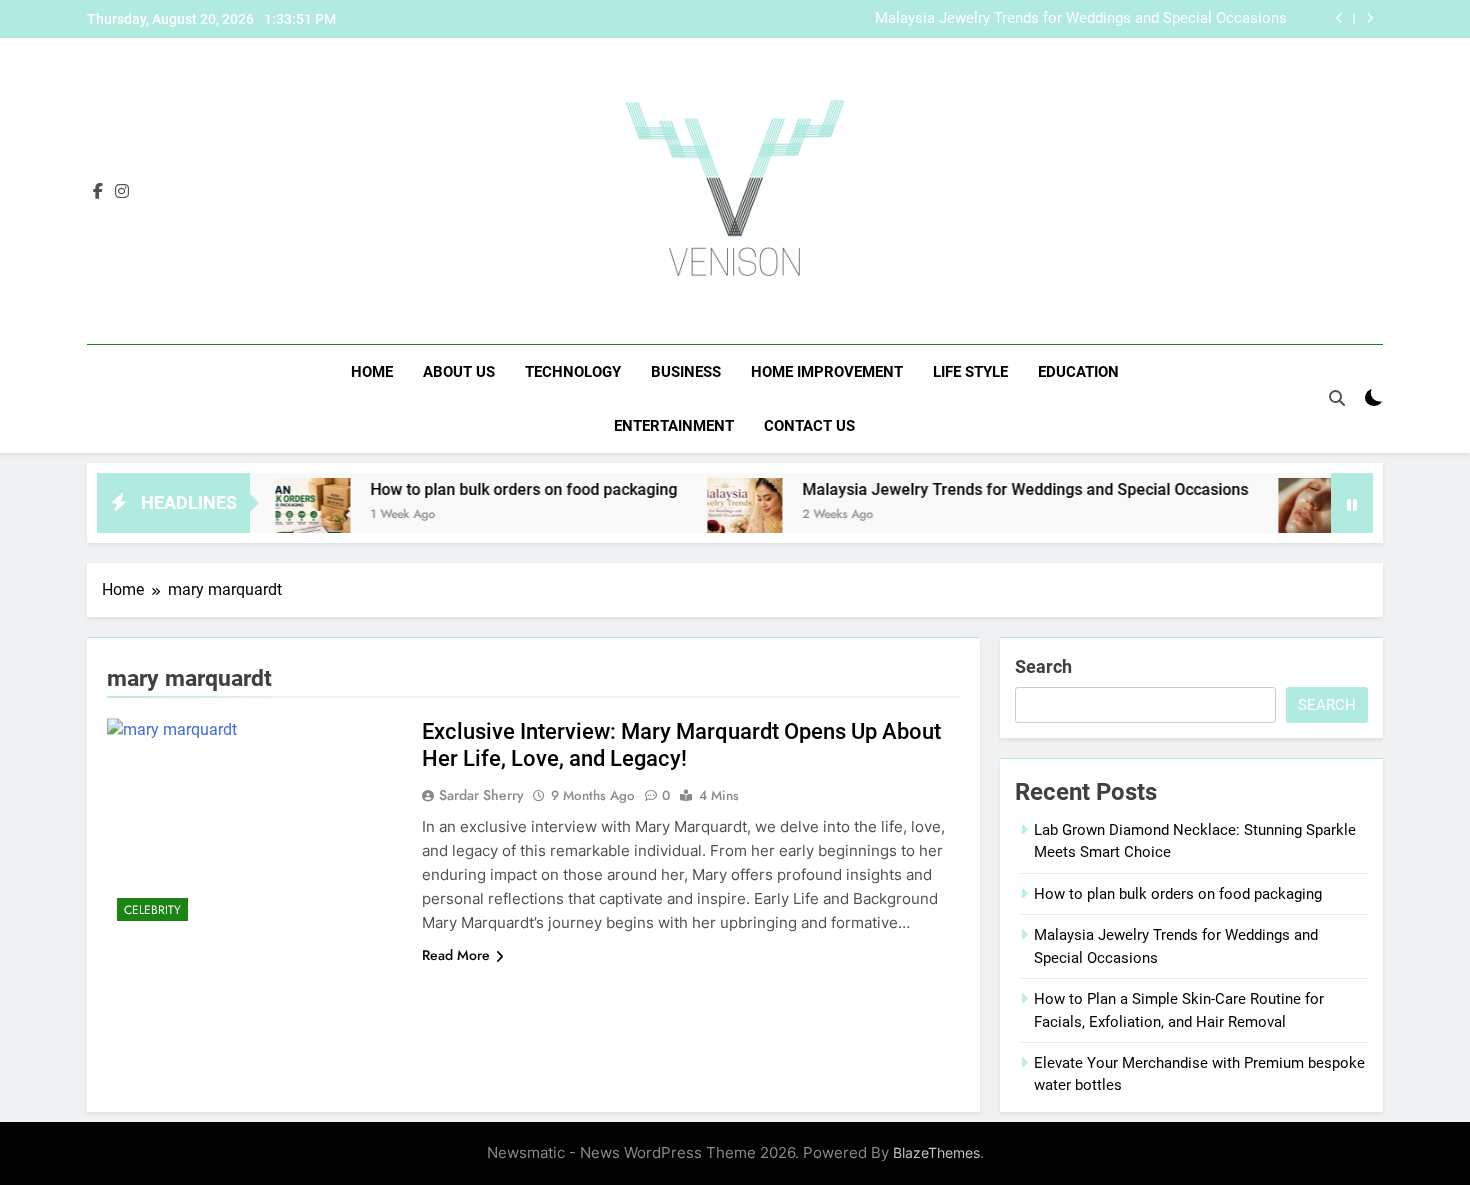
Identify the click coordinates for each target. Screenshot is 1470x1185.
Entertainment (674, 426)
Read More (456, 955)
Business (686, 372)
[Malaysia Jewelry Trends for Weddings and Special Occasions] (715, 515)
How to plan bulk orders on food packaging (494, 489)
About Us (459, 372)
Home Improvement (827, 372)
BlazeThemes (936, 1152)
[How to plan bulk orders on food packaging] (283, 515)
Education (1078, 372)
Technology (573, 372)
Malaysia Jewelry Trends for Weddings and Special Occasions (1081, 19)
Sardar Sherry (481, 795)
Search (1043, 666)
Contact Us (809, 426)
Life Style (970, 372)
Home (372, 372)
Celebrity (152, 910)
